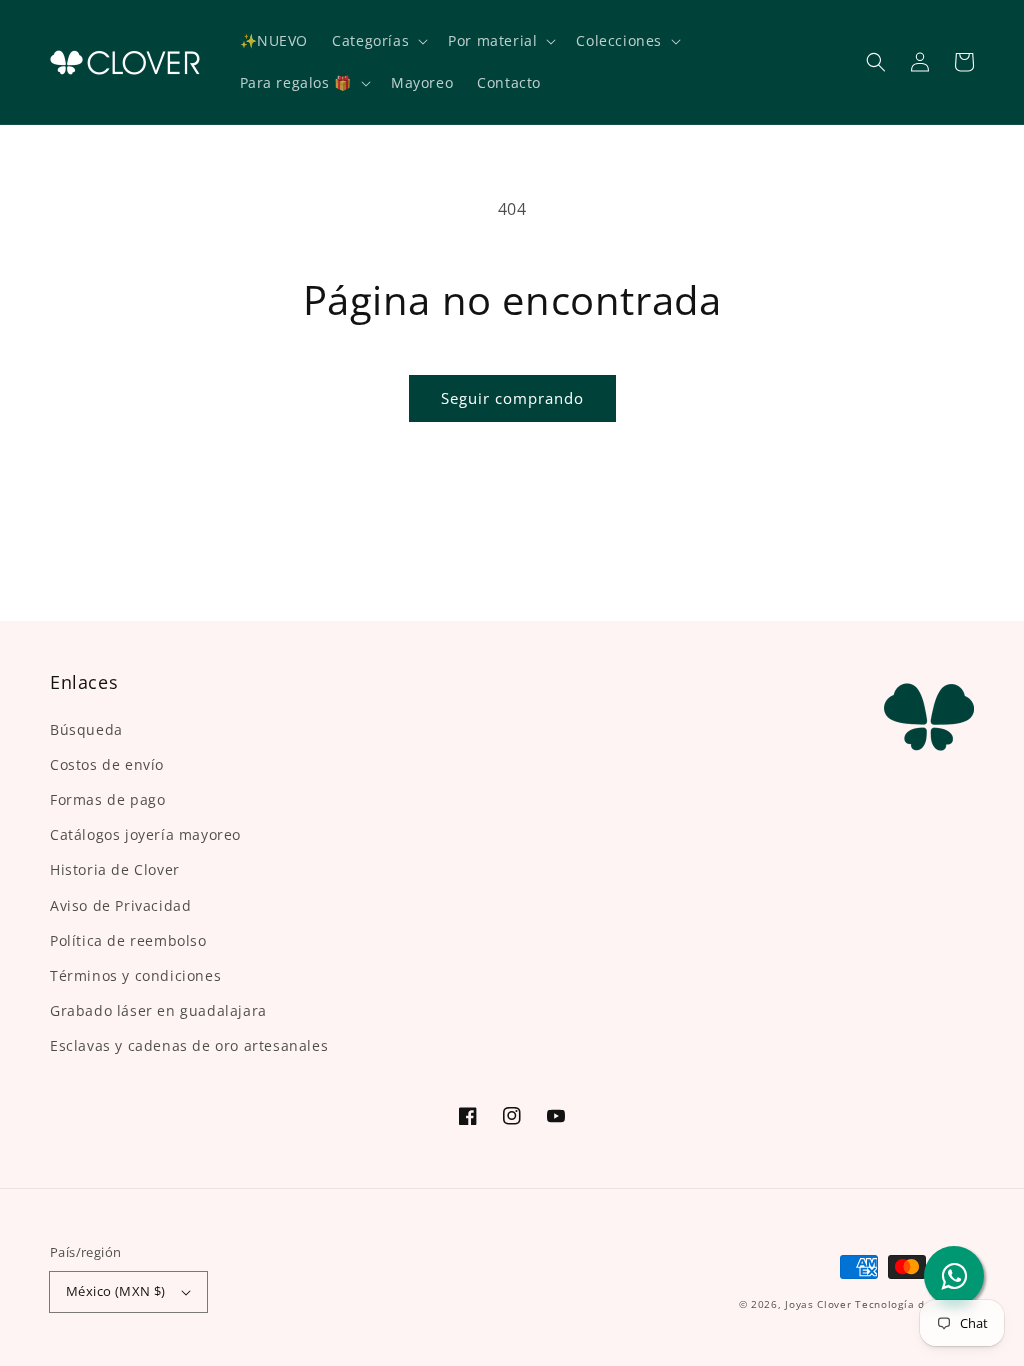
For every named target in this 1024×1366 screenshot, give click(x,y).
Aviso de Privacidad (120, 905)
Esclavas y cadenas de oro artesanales (189, 1045)
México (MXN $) (116, 1291)
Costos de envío (107, 764)
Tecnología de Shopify (914, 1304)
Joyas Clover (818, 1304)
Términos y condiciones (135, 975)
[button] (876, 62)
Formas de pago (107, 799)
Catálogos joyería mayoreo (145, 834)
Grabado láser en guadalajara (158, 1010)
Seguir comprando (512, 398)
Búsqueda (86, 729)
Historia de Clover (115, 869)
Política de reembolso (128, 940)
